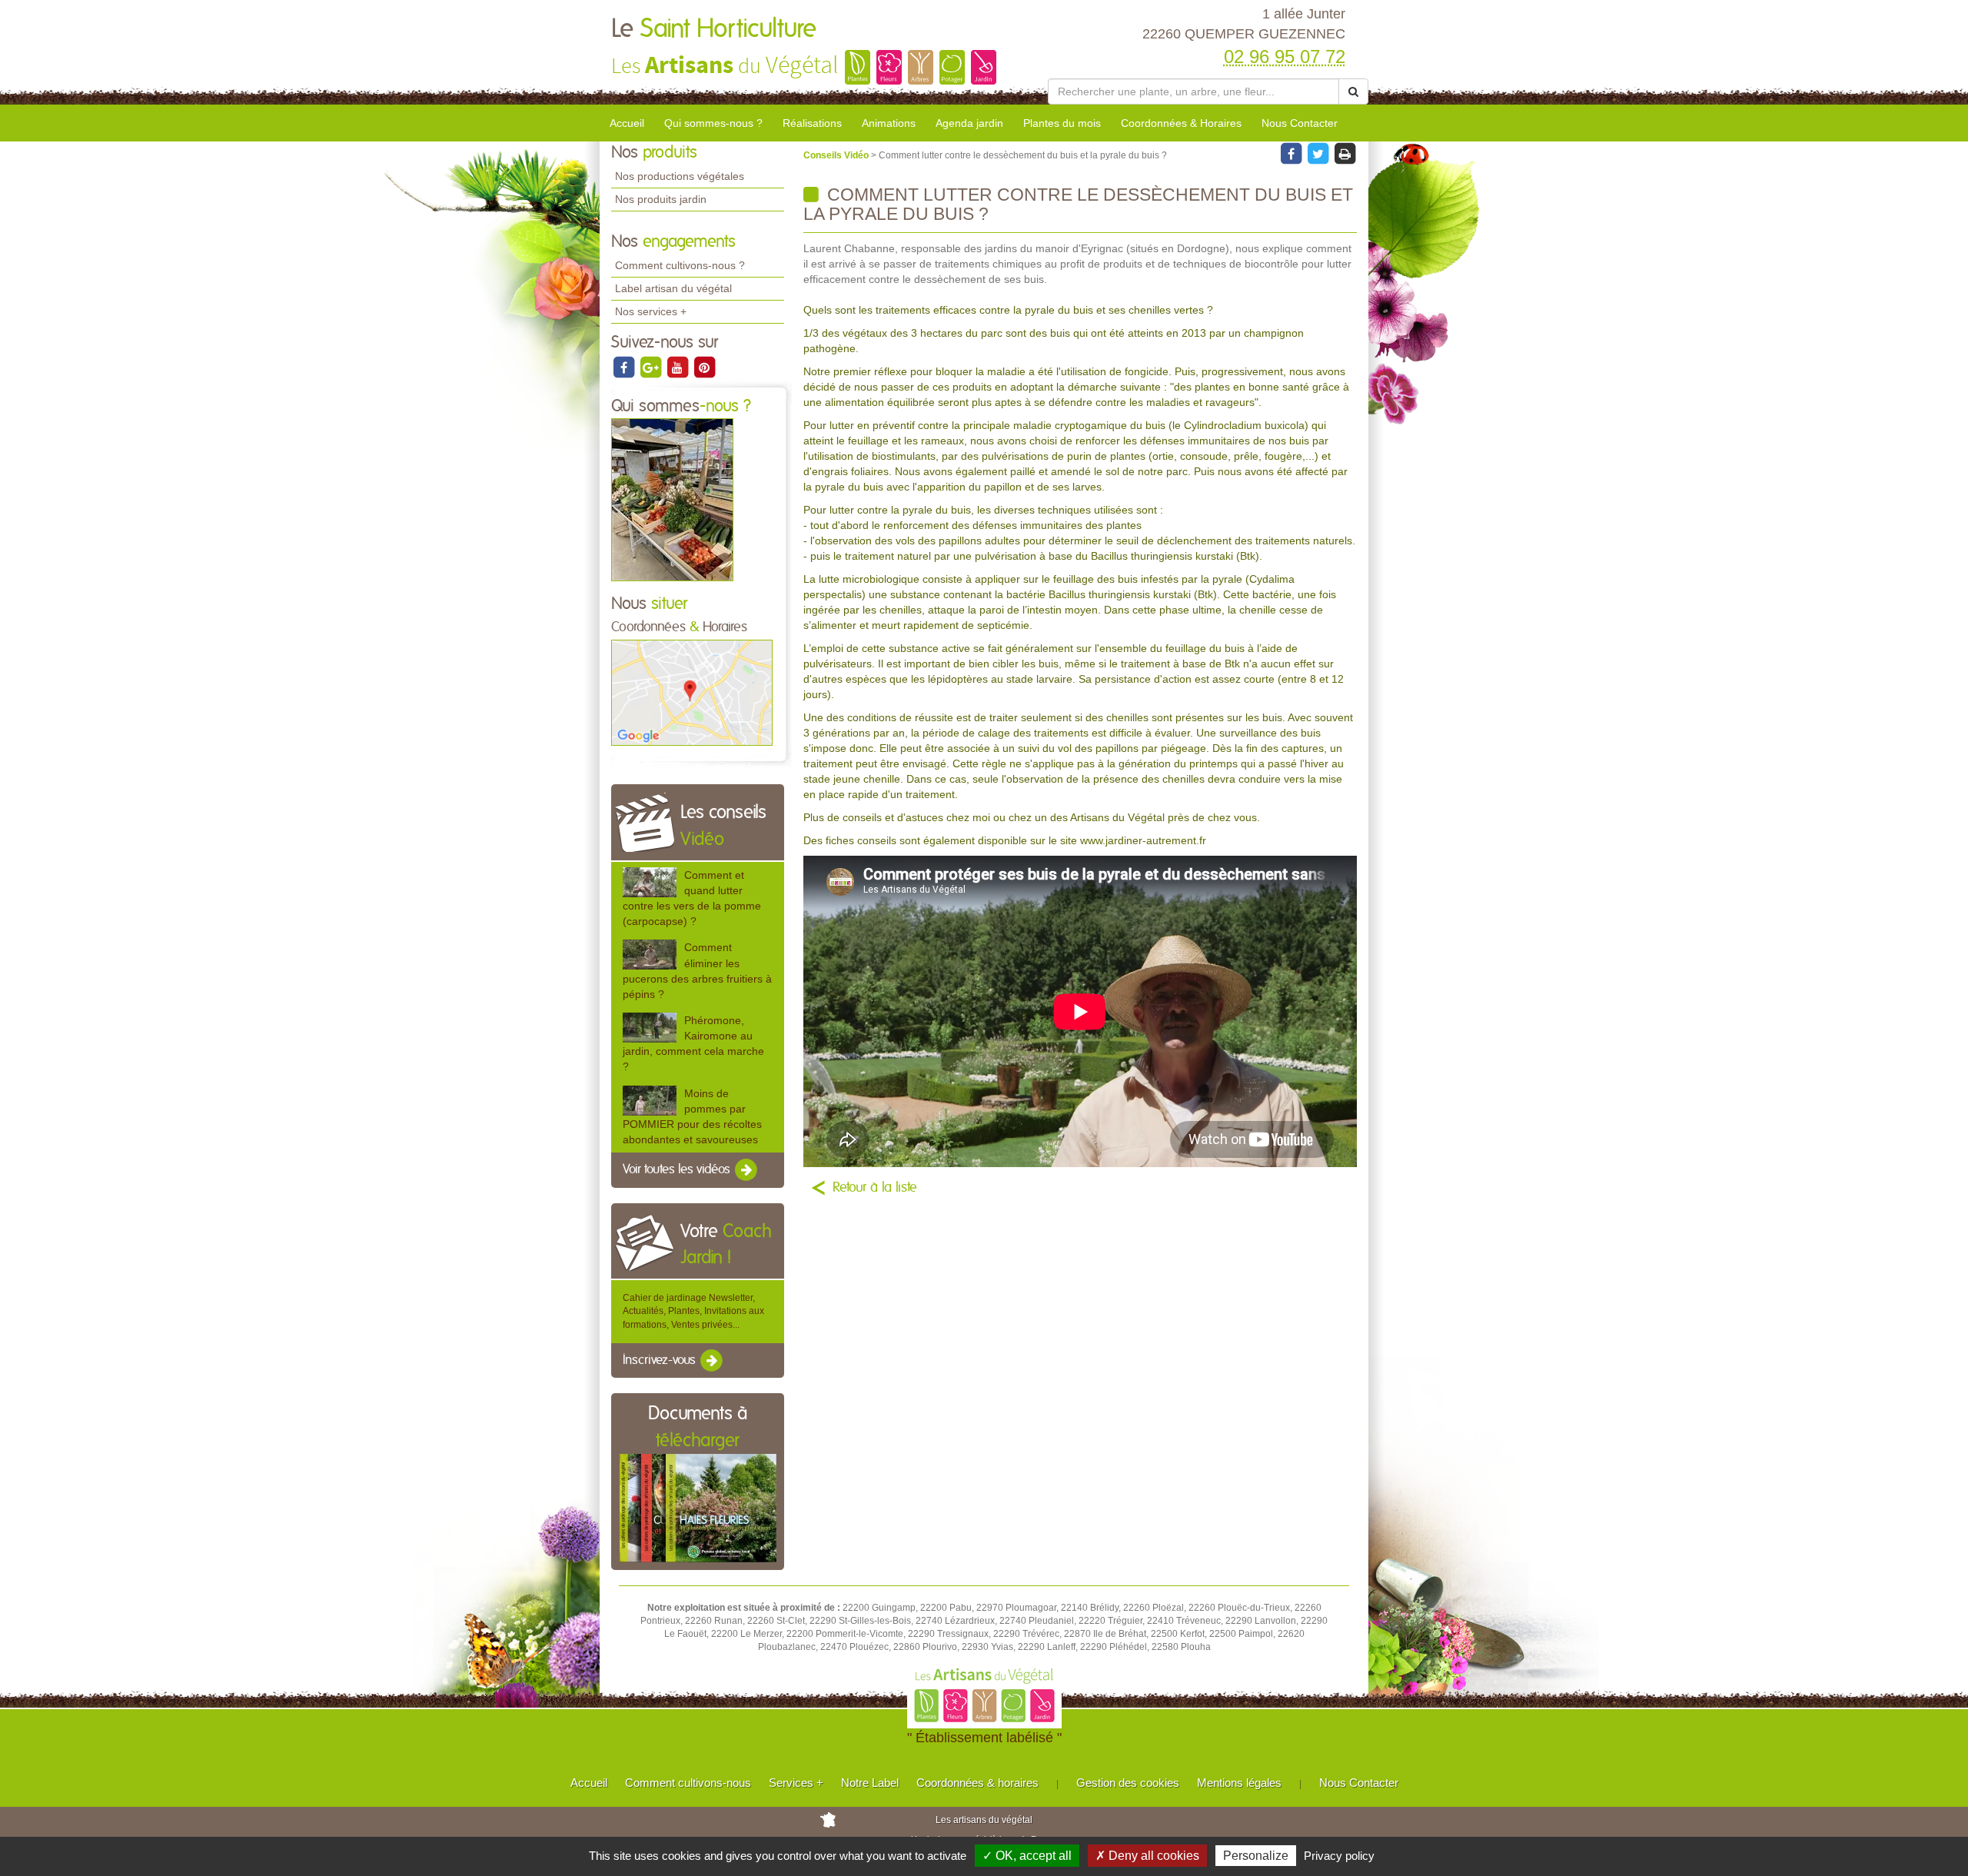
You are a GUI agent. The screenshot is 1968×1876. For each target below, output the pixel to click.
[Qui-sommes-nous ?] (672, 500)
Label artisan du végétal (673, 288)
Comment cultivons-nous (688, 1783)
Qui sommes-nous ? (713, 123)
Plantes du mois (1062, 123)
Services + (796, 1783)
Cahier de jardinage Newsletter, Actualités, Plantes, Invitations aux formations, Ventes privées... (693, 1311)
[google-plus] (652, 367)
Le (714, 29)
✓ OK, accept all (1027, 1856)
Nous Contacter (1300, 123)
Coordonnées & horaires (977, 1783)
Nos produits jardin (661, 199)
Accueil (627, 123)
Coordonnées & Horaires (1181, 123)
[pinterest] (704, 367)
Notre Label (870, 1783)
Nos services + (651, 311)
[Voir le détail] (650, 882)
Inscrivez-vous (661, 1360)
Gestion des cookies (1128, 1783)
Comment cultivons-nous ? (680, 265)
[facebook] (625, 367)
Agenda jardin (969, 123)
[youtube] (678, 367)
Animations (889, 123)
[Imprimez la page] (1345, 153)
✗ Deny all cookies (1147, 1856)
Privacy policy (1339, 1856)
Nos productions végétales (680, 176)
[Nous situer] (692, 692)
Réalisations (812, 123)
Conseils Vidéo (837, 155)
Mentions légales (1239, 1783)
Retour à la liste (875, 1188)
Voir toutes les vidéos (678, 1169)
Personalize (1256, 1856)
